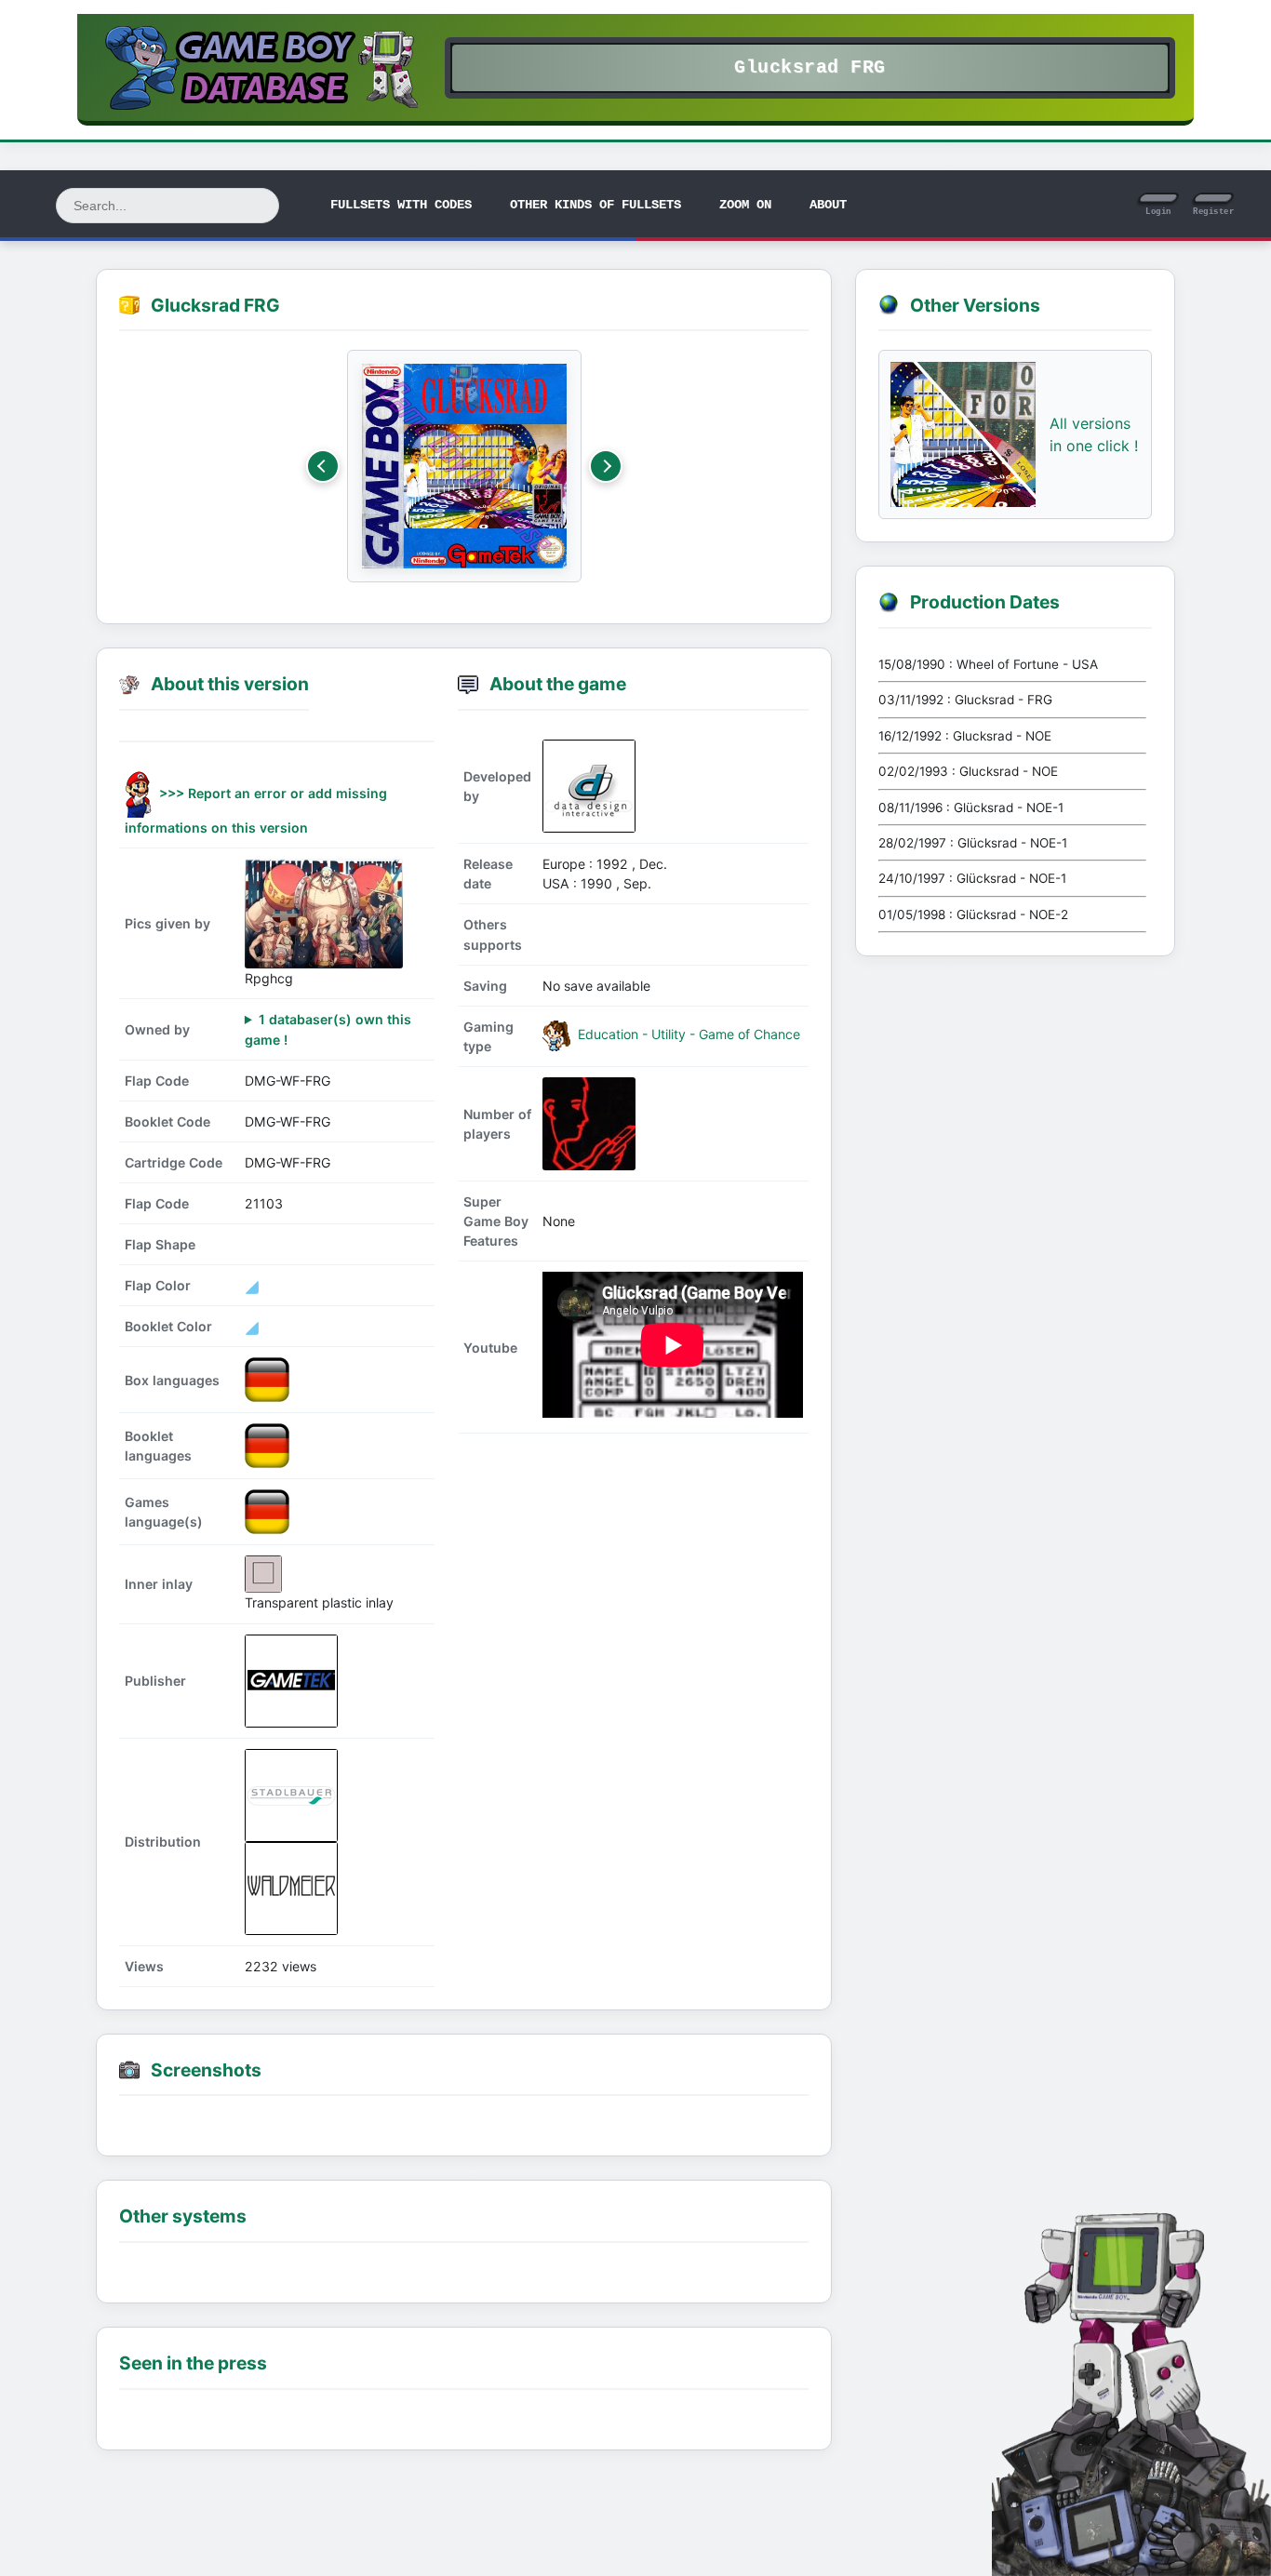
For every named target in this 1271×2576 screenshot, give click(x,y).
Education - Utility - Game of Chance (687, 1035)
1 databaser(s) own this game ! (328, 1029)
